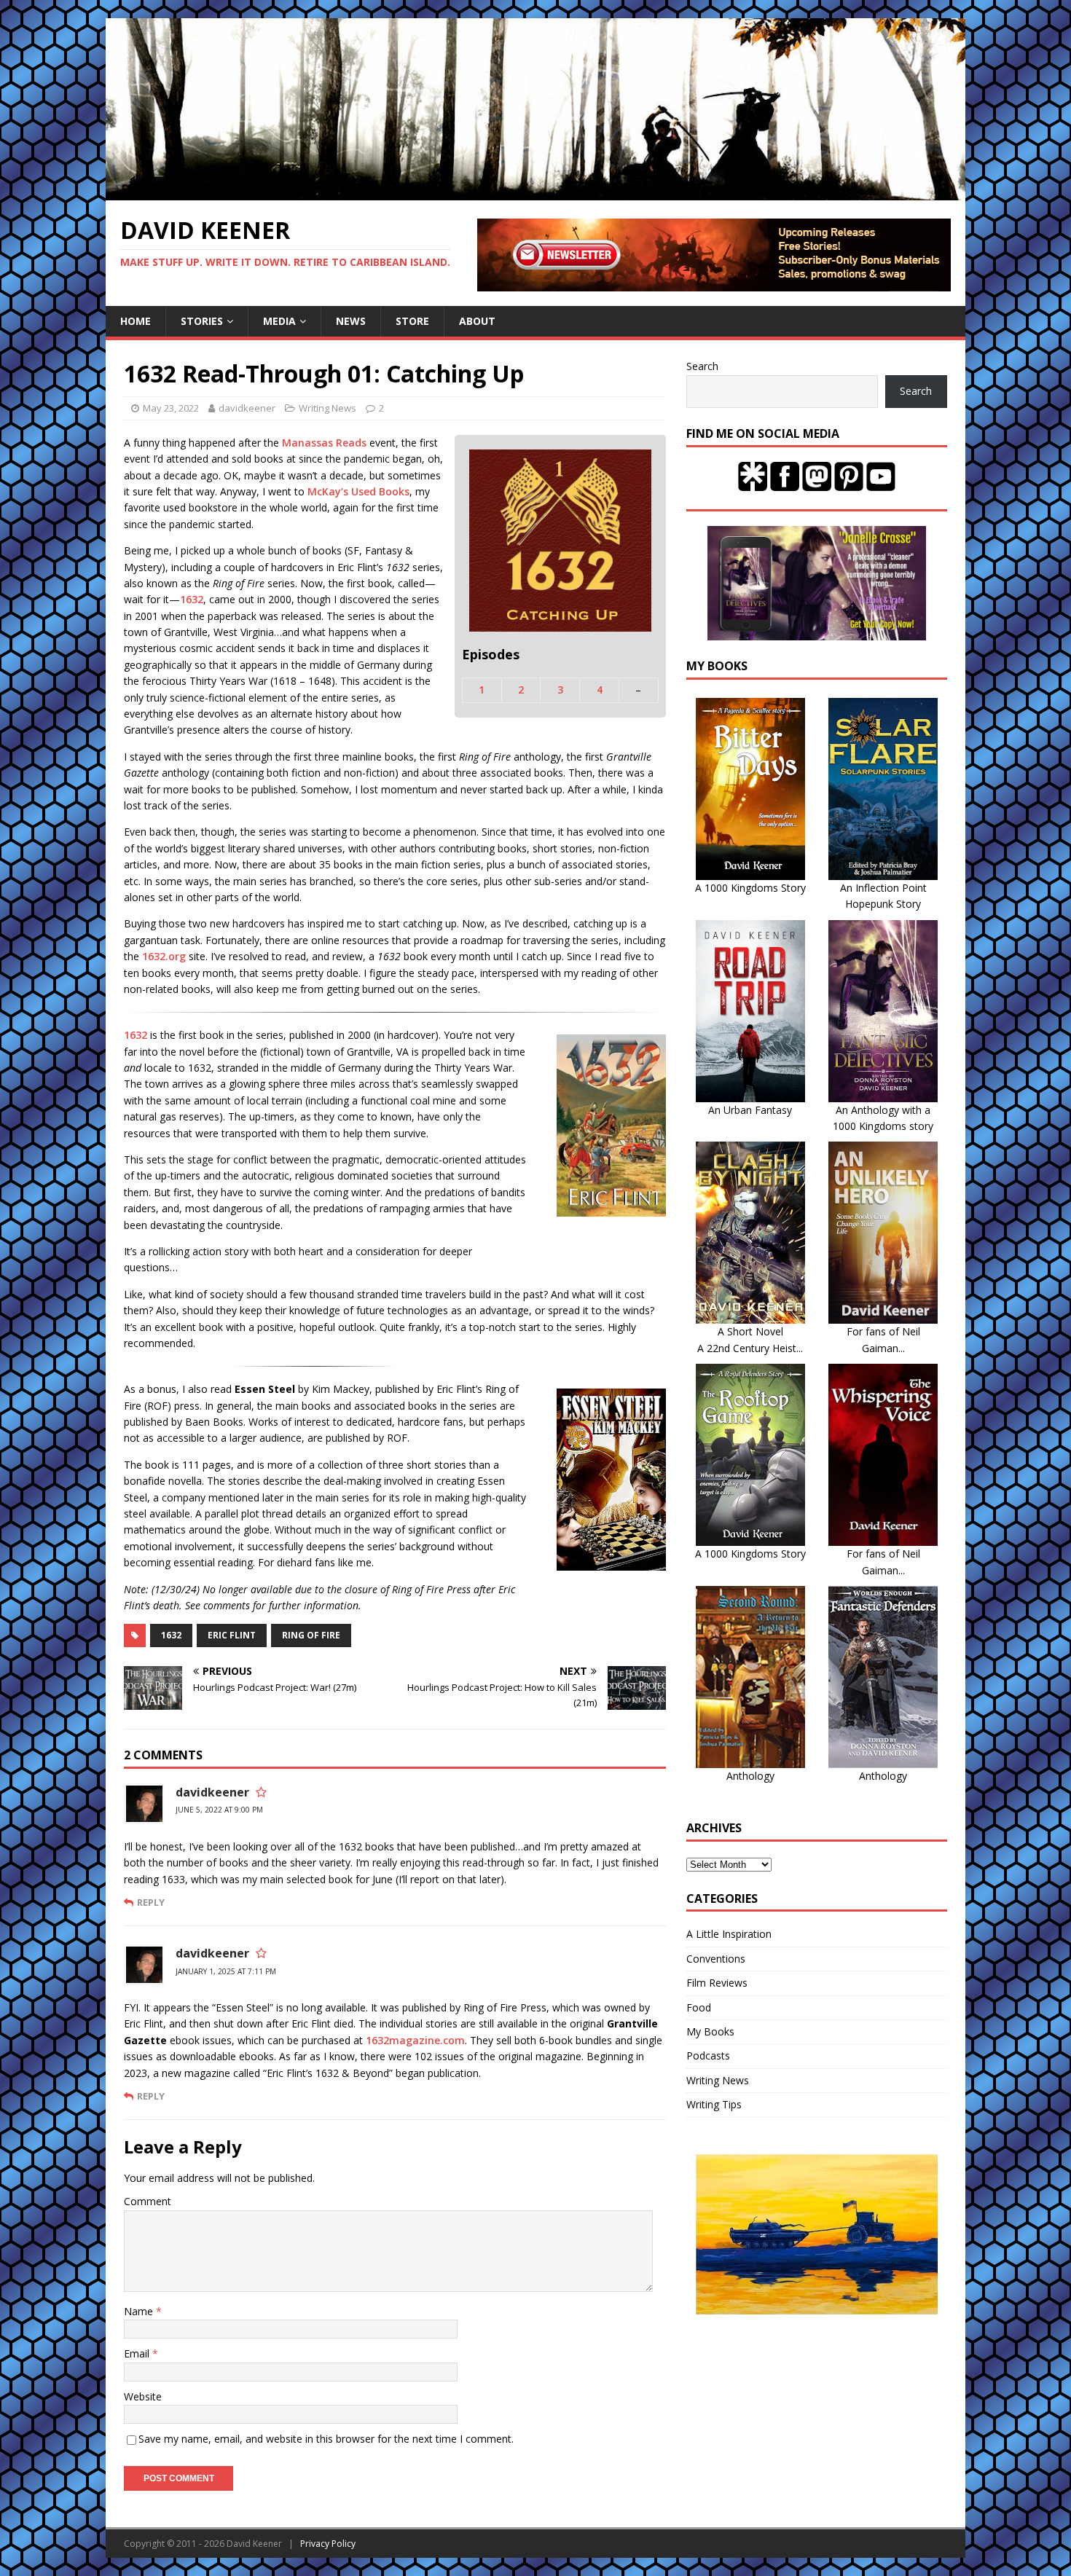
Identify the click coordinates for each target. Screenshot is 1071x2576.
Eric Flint (232, 1635)
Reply (151, 1902)
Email (138, 2353)
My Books (710, 2031)
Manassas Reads (324, 443)
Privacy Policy (328, 2544)
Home (136, 321)
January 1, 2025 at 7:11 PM (226, 1971)
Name (140, 2311)
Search (702, 366)
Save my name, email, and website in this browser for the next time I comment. (326, 2439)
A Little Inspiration (729, 1934)
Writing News (327, 408)
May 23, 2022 (171, 408)
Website (143, 2396)
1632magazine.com (415, 2040)
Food (699, 2007)
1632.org (164, 956)
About (477, 321)
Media (279, 321)
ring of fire (311, 1635)
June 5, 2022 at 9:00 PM (219, 1810)
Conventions (716, 1959)
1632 (192, 599)
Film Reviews (717, 1983)
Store (412, 321)
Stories (202, 321)
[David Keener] (535, 192)
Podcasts (708, 2055)
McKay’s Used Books (358, 491)
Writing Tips (714, 2104)
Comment (148, 2201)
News (351, 321)
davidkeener (247, 408)
